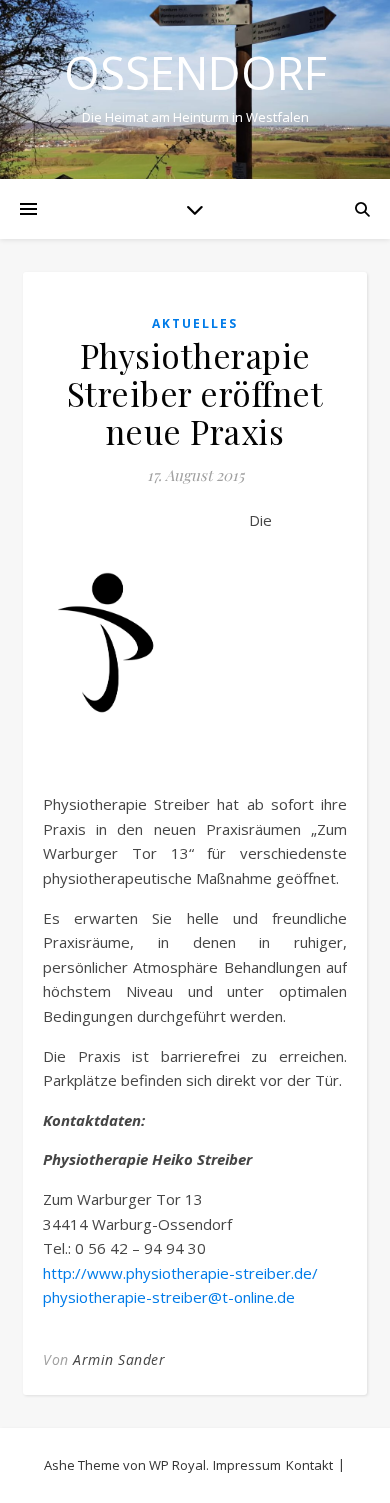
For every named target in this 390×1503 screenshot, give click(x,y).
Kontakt (309, 1465)
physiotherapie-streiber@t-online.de (169, 1297)
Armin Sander (119, 1359)
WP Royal (177, 1465)
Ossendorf (195, 72)
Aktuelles (195, 323)
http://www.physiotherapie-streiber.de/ (180, 1273)
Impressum (247, 1465)
